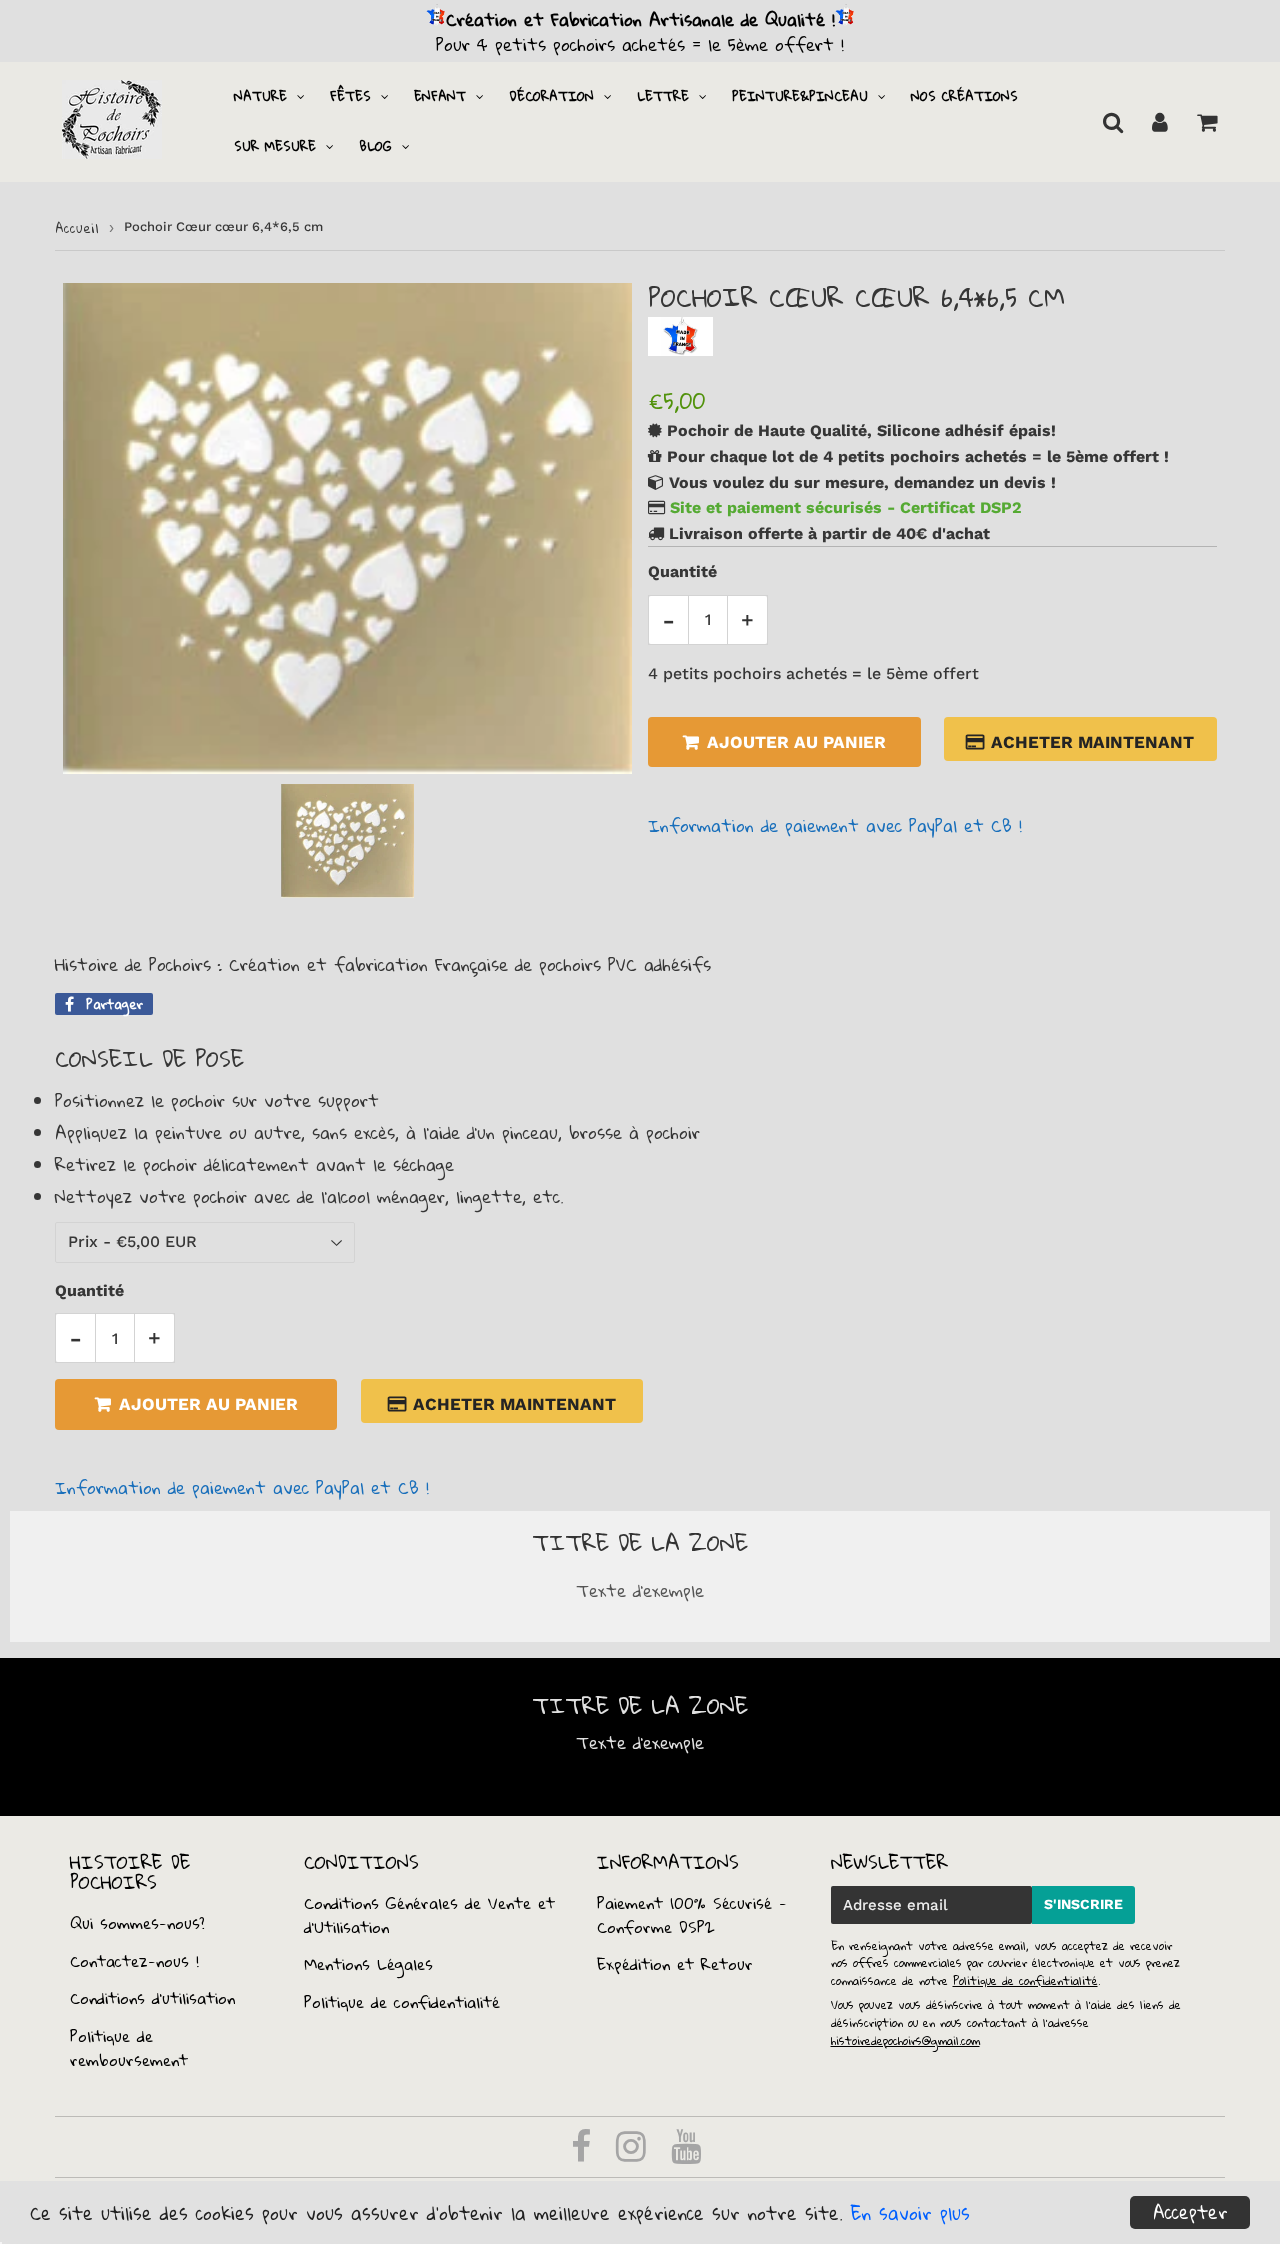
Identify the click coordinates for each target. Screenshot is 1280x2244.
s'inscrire (1083, 1904)
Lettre (663, 96)
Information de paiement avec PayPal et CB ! (835, 825)
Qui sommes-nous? (137, 1923)
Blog (375, 146)
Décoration (551, 96)
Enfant (440, 96)
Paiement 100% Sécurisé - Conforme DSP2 (692, 1915)
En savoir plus (910, 2213)
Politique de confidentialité (402, 2002)
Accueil (77, 228)
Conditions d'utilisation (152, 1998)
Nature (260, 96)
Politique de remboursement (129, 2048)
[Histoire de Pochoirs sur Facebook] (584, 2153)
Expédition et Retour (675, 1964)
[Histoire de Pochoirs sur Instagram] (634, 2153)
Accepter (1190, 2212)
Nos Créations (964, 96)
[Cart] (1206, 122)
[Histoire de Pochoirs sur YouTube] (686, 2153)
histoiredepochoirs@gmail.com (905, 2040)
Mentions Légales (368, 1964)
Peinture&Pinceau (800, 96)
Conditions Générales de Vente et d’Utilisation (429, 1915)
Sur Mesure (275, 146)
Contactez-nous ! (134, 1961)
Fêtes (350, 96)
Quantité (682, 571)
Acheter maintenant (1092, 742)
